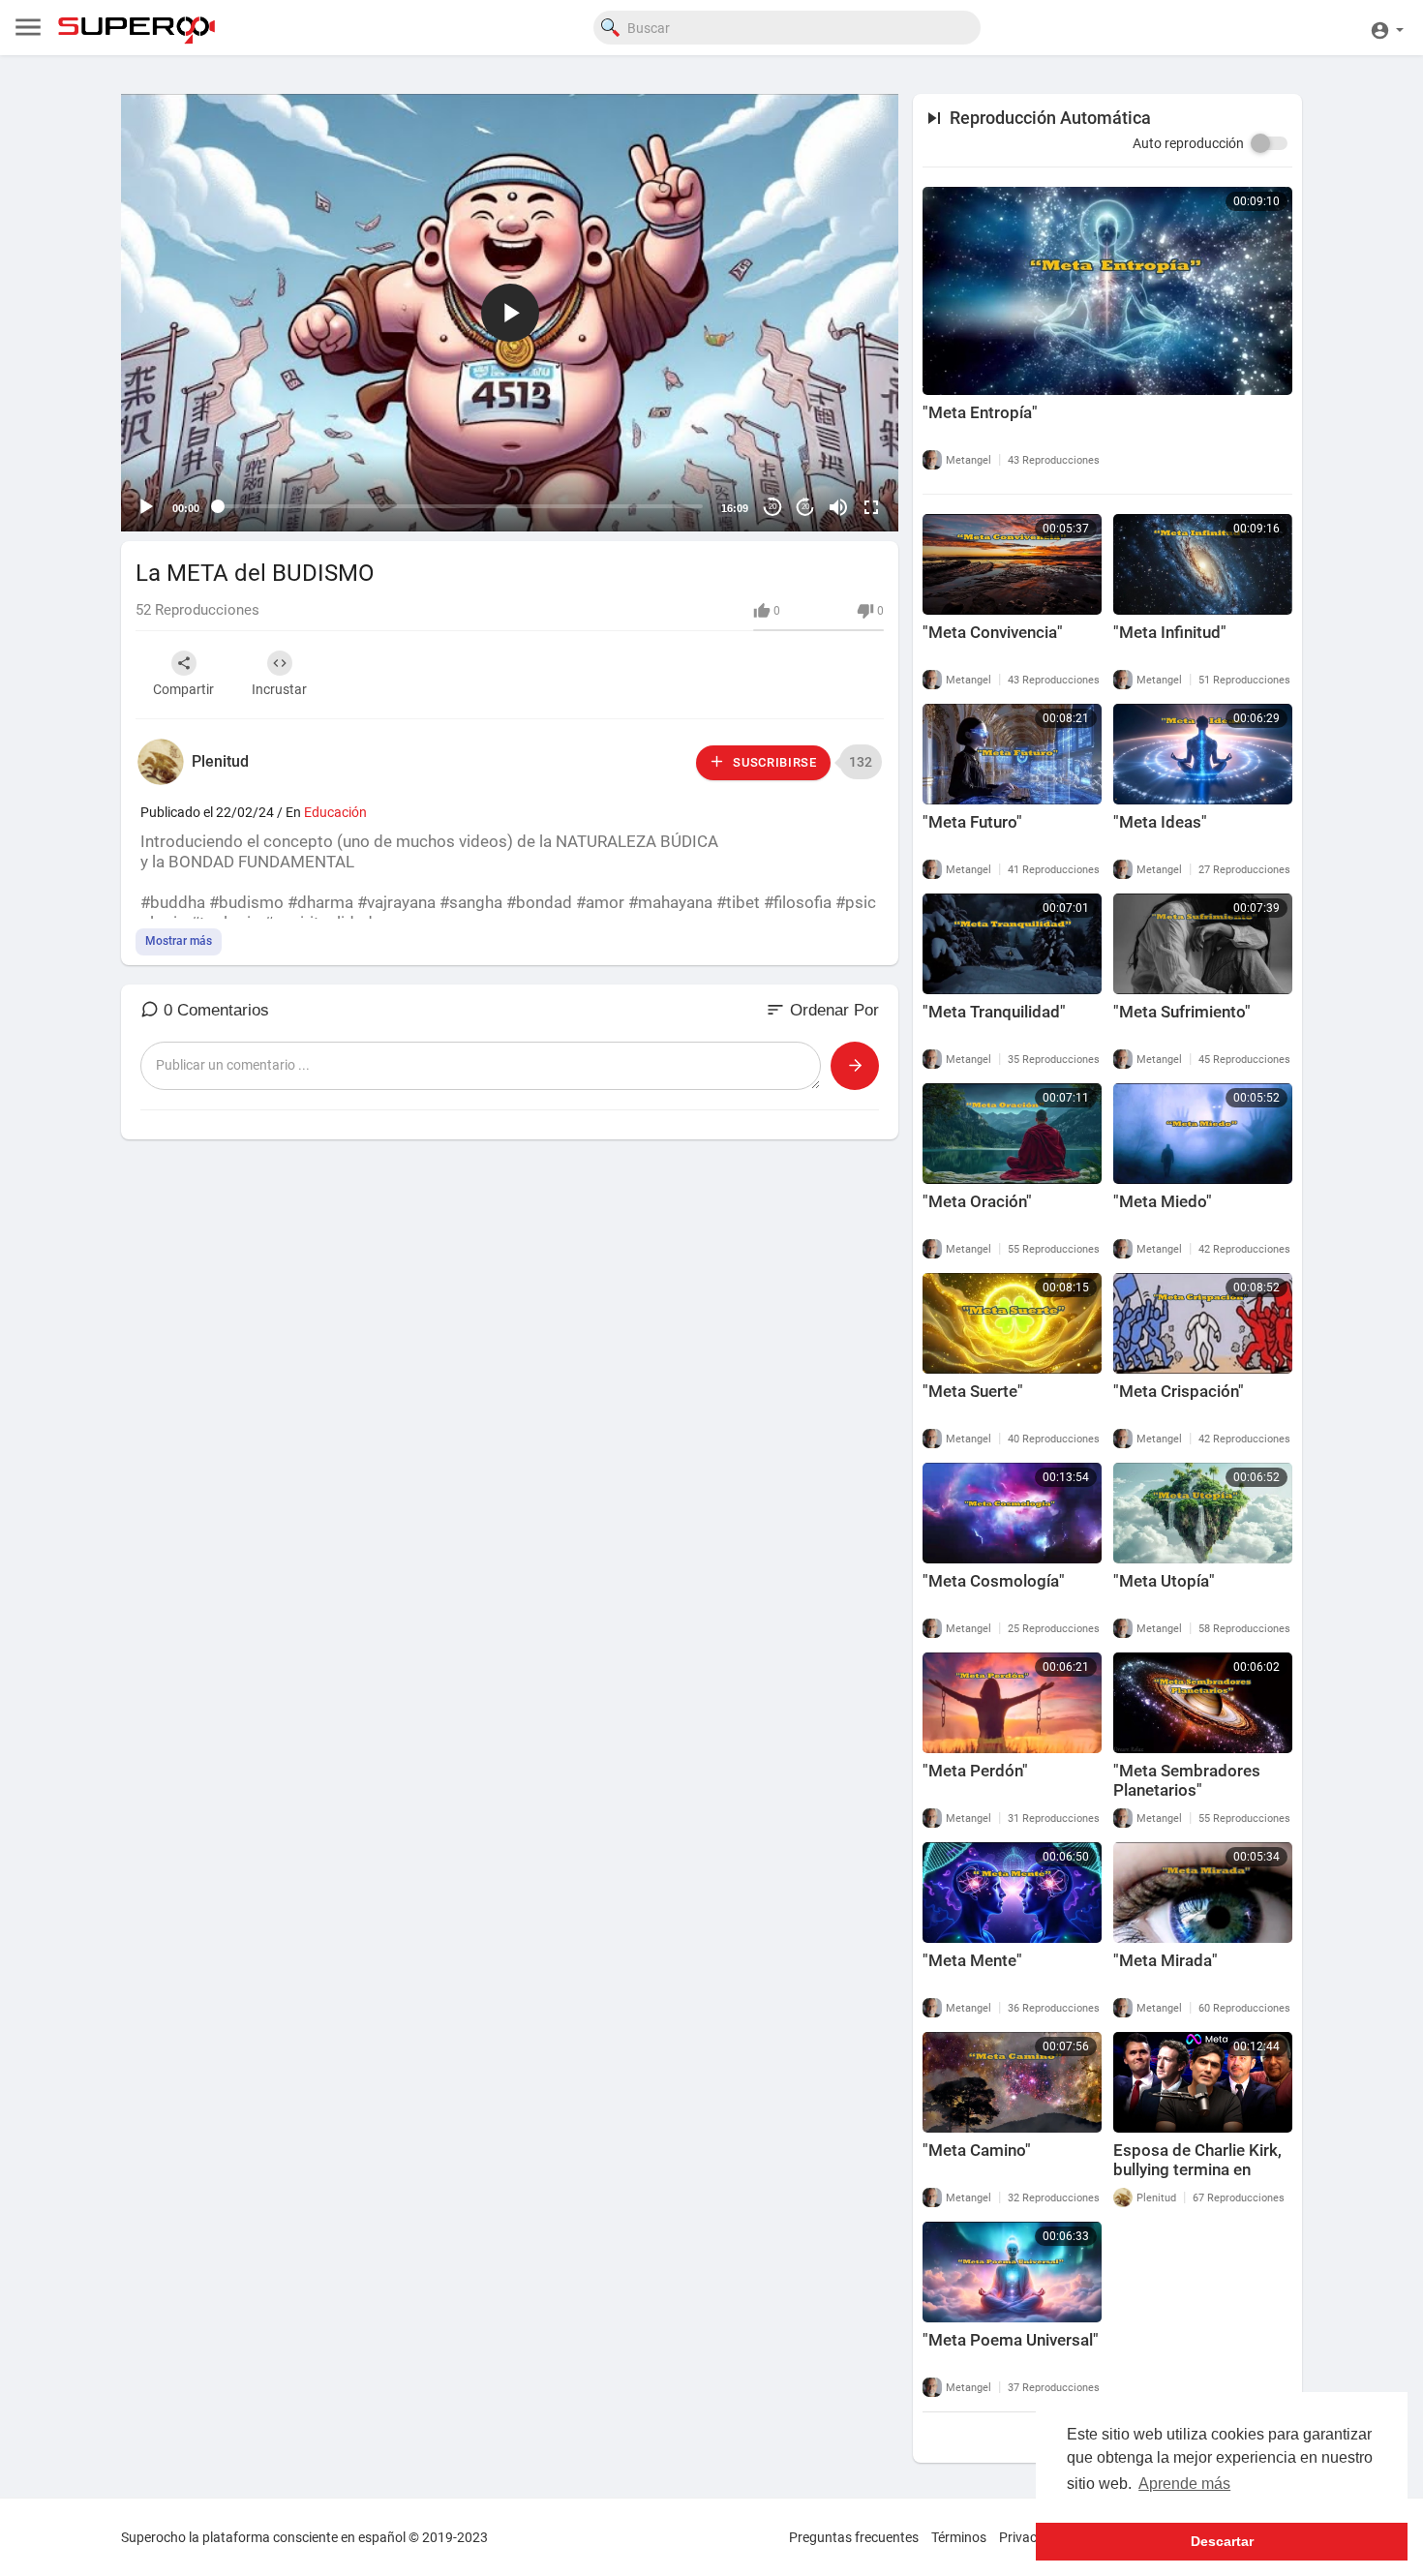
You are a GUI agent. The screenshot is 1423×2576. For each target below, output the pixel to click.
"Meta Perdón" (975, 1771)
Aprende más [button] (1184, 2484)
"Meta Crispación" (1179, 1391)
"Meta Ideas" (1160, 822)
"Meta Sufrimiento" (1182, 1012)
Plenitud (220, 761)
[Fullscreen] (871, 507)
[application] (510, 313)
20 (772, 507)
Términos (959, 2537)
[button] (1387, 28)
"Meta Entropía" (980, 412)
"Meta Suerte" (973, 1391)
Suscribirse (772, 762)
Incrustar (279, 689)
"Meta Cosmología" (994, 1581)
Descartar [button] (1222, 2541)
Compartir (183, 689)
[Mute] (838, 507)
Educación (335, 812)
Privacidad (1031, 2537)
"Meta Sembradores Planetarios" (1187, 1780)
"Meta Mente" (972, 1960)
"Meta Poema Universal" (1011, 2340)
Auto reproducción (1188, 143)
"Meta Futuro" (972, 822)
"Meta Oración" (977, 1201)
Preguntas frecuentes (854, 2537)
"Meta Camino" (977, 2150)
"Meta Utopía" (1164, 1581)
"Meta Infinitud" (1170, 632)
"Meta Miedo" (1163, 1201)
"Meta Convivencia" (993, 632)
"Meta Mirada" (1166, 1960)
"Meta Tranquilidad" (994, 1012)
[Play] (146, 507)
